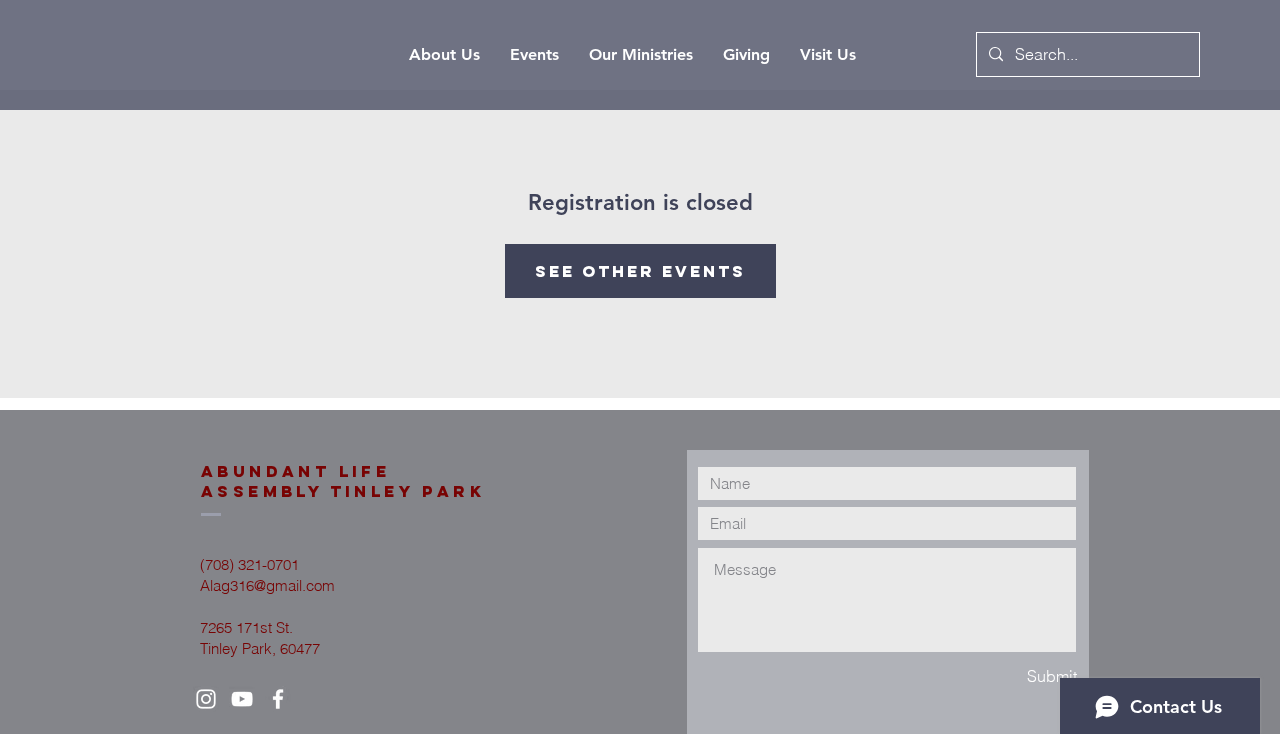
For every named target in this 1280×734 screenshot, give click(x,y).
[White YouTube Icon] (242, 699)
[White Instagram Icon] (206, 699)
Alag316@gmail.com (267, 585)
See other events (640, 271)
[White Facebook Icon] (278, 699)
